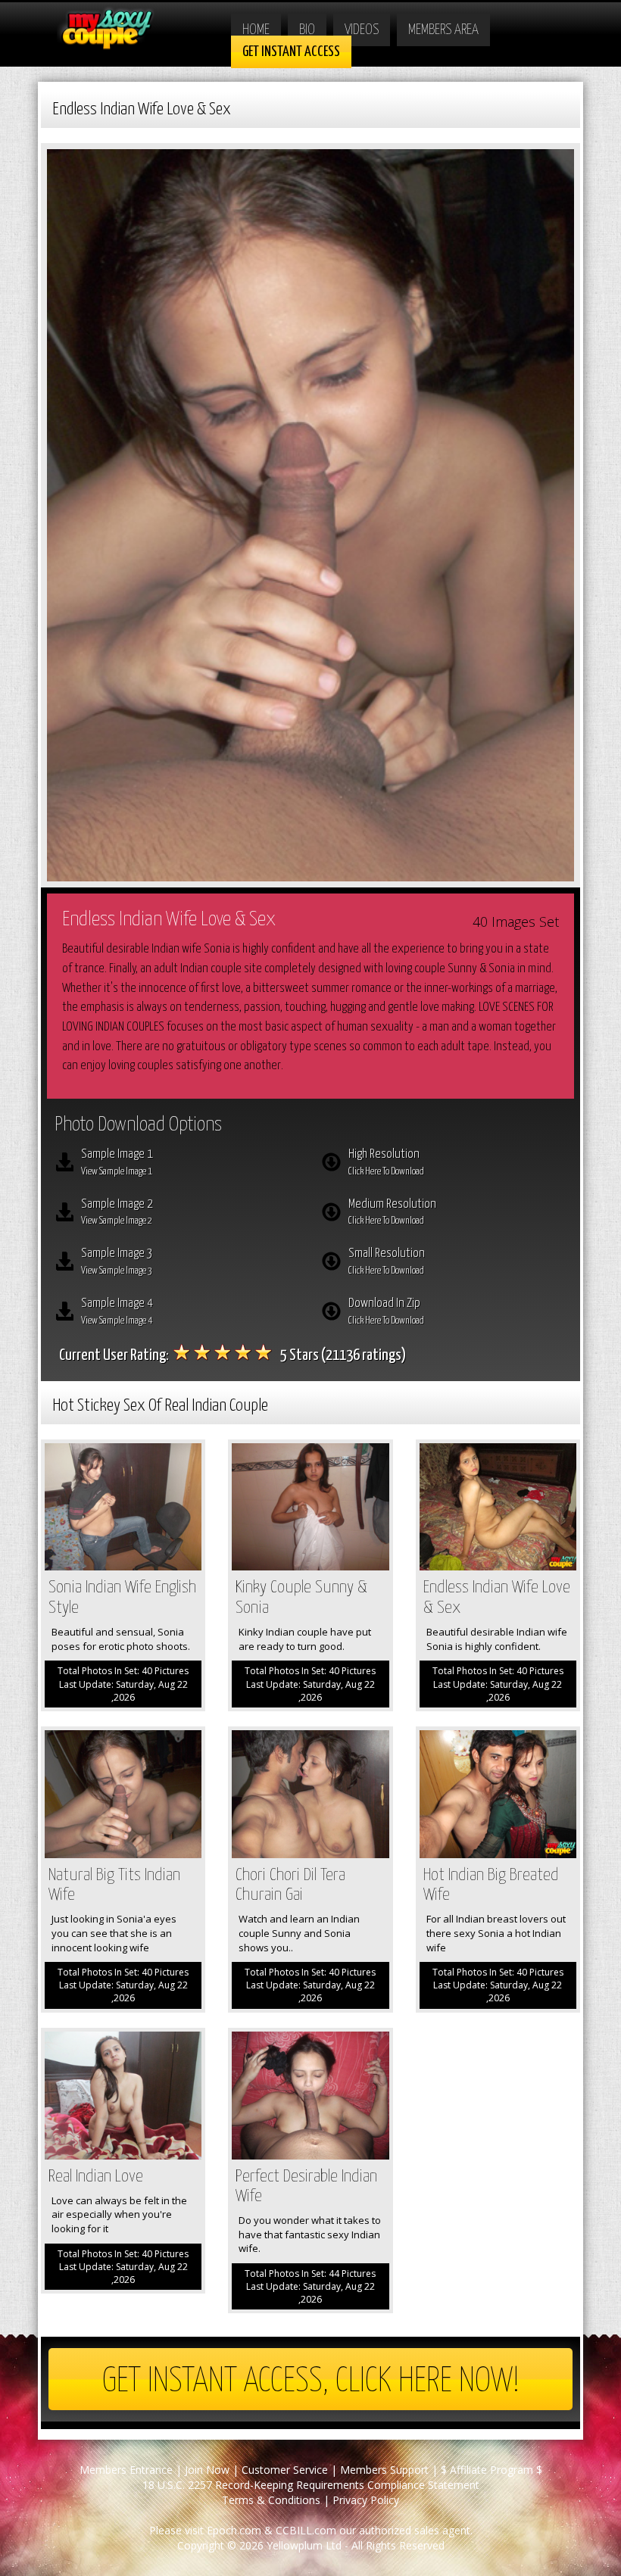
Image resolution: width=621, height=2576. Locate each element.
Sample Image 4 (117, 1311)
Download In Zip (386, 1311)
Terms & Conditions (271, 2500)
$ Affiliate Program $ (491, 2470)
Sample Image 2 (117, 1212)
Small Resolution (387, 1261)
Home (256, 30)
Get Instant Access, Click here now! (311, 2382)
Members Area (443, 30)
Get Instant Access (291, 52)
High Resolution (386, 1162)
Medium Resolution (392, 1212)
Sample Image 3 (117, 1261)
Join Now (207, 2470)
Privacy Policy (366, 2500)
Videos (362, 30)
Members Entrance (126, 2470)
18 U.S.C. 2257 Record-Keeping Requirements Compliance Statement (311, 2485)
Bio (307, 30)
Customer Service (285, 2470)
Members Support (384, 2470)
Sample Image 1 (117, 1162)
